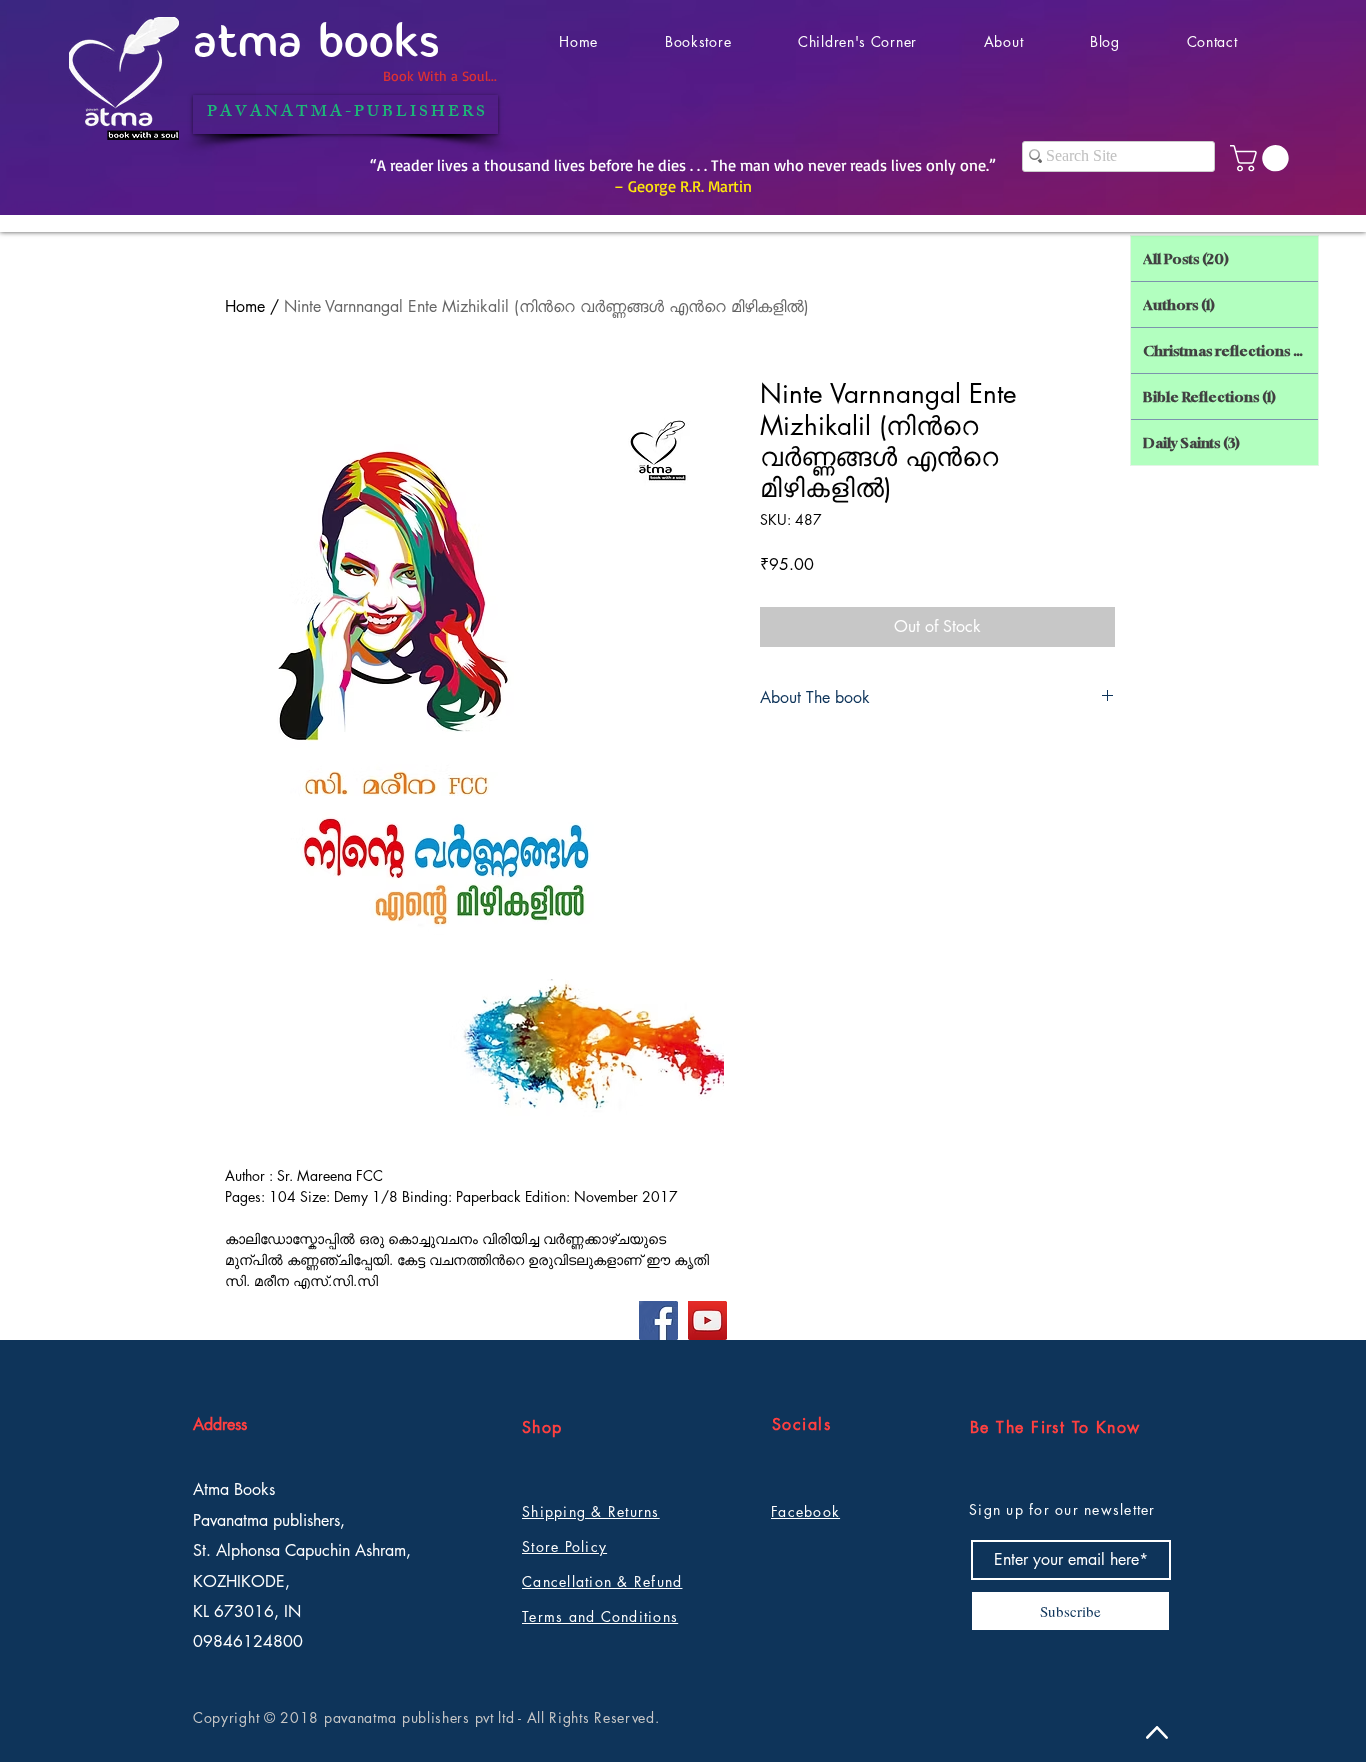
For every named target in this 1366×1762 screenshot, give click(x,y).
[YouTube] (707, 1320)
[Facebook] (658, 1320)
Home (245, 306)
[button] (1262, 158)
